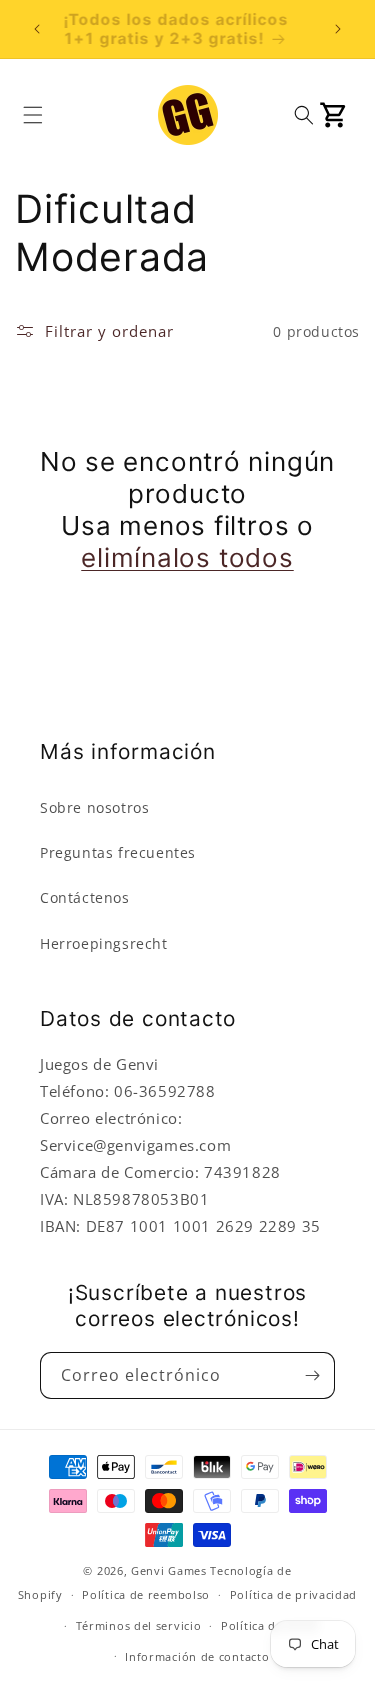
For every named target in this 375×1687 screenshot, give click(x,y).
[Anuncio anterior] (37, 29)
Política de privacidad (293, 1594)
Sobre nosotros (94, 807)
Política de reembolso (146, 1594)
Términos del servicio (139, 1625)
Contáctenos (85, 897)
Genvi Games (169, 1570)
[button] (33, 115)
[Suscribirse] (312, 1375)
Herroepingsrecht (104, 943)
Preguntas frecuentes (118, 852)
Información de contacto (197, 1656)
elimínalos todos (187, 557)
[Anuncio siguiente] (338, 29)
